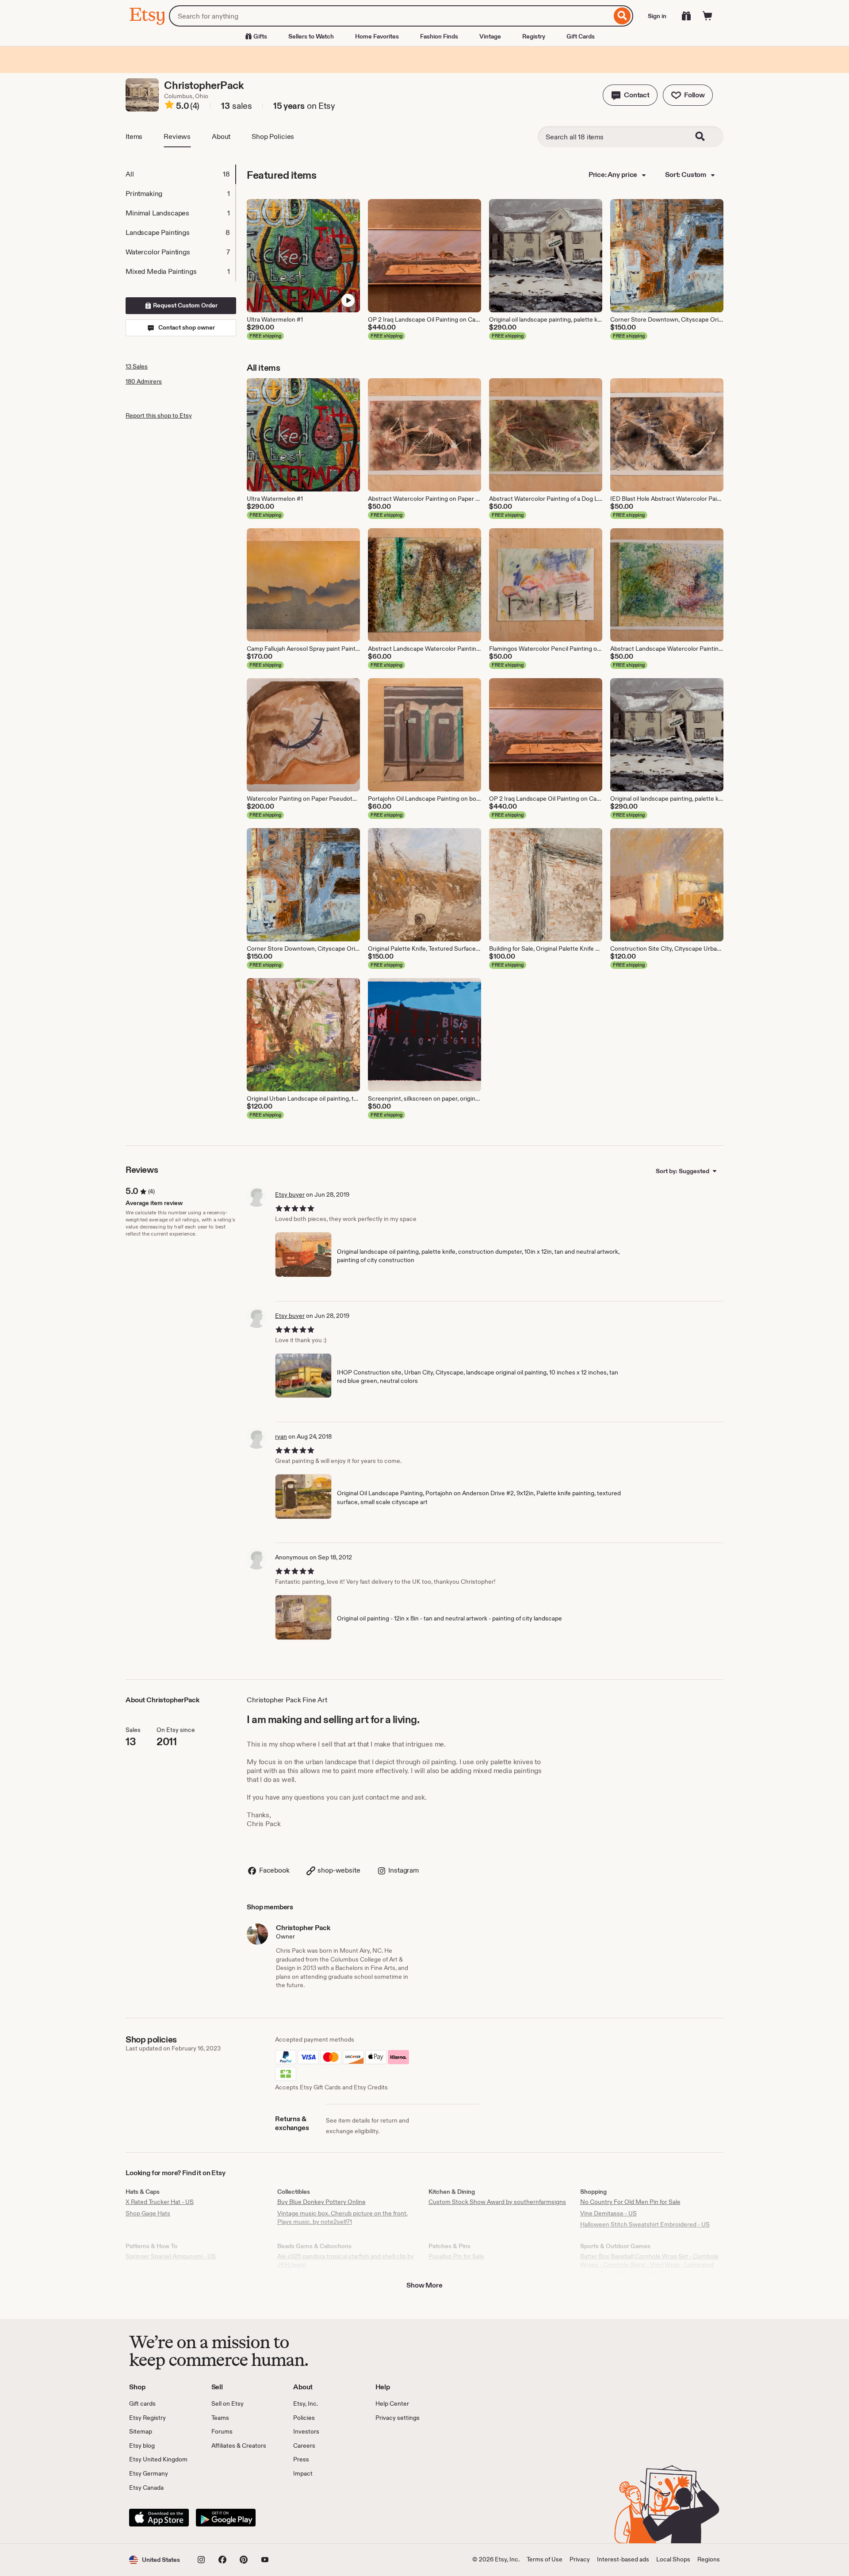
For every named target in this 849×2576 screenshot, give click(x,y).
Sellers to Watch (311, 36)
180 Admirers (144, 381)
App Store (159, 2518)
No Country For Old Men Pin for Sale (630, 2202)
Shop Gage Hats (148, 2213)
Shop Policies (273, 136)
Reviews (177, 136)
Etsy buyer (290, 1194)
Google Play (226, 2518)
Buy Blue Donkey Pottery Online (321, 2202)
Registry (534, 36)
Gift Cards (581, 36)
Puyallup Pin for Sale (456, 2256)
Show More (424, 2285)
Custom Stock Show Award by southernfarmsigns (497, 2202)
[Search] (622, 16)
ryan (281, 1436)
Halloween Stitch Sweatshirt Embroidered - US (645, 2224)
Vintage (490, 36)
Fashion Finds (439, 36)
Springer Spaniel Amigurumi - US (171, 2256)
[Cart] (707, 16)
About (221, 136)
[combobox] (390, 16)
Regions (709, 2559)
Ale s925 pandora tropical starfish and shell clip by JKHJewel (346, 2261)
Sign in (657, 16)
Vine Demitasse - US (608, 2213)
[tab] (180, 174)
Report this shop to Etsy (159, 415)
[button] (630, 95)
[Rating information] (169, 106)
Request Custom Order (185, 305)
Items (134, 136)
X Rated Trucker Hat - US (160, 2202)
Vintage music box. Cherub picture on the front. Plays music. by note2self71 (342, 2218)
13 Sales (137, 366)
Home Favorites (377, 36)
